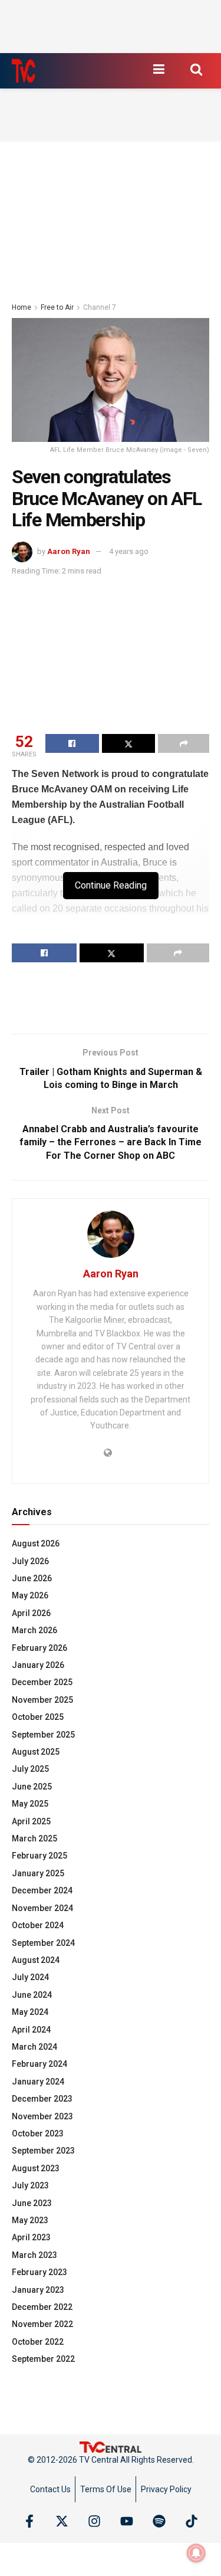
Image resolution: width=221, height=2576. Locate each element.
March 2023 (34, 2255)
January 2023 (38, 2290)
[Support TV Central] (111, 2447)
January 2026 (38, 1665)
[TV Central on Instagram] (94, 2521)
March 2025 (34, 1838)
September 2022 (43, 2359)
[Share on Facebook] (72, 743)
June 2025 (32, 1787)
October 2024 (38, 1925)
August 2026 (36, 1543)
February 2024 (39, 2064)
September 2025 (43, 1735)
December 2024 (42, 1890)
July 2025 (30, 1769)
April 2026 (31, 1613)
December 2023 (42, 2099)
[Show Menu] (159, 69)
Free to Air (57, 307)
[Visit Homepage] (24, 71)
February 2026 (39, 1648)
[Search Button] (196, 69)
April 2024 (31, 2030)
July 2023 (30, 2185)
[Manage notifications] (196, 2553)
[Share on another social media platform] (184, 743)
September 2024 (43, 1943)
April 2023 (31, 2237)
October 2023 (38, 2133)
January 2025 (38, 1873)
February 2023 (39, 2272)
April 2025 (31, 1821)
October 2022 (38, 2342)
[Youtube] (127, 2521)
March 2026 (34, 1630)
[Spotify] (159, 2521)
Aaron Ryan (69, 551)
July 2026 (30, 1561)
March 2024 (34, 2047)
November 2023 (42, 2116)
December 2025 (42, 1682)
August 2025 (36, 1752)
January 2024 (38, 2082)
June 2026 (32, 1578)
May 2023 (30, 2220)
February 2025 (39, 1856)
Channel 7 (100, 307)
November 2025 (42, 1700)
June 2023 (32, 2203)
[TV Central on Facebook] (29, 2521)
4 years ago (129, 551)
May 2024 (30, 2012)
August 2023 (36, 2168)
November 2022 (42, 2324)
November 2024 (42, 1908)
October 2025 (38, 1717)
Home (22, 307)
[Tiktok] (192, 2521)
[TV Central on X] (62, 2521)
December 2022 (42, 2307)
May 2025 (30, 1804)
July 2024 (30, 1977)
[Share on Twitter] (129, 743)
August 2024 (36, 1960)
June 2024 (32, 1995)
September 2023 (43, 2151)
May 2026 (30, 1595)
